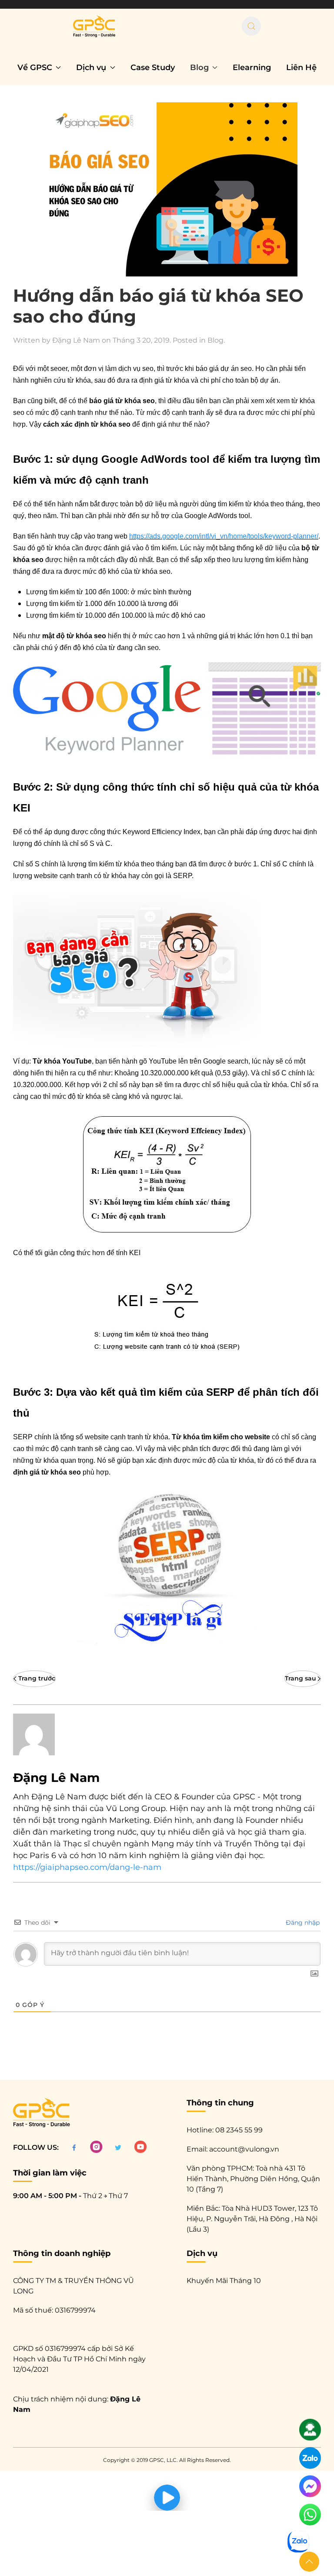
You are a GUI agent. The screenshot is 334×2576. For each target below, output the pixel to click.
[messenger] (310, 2486)
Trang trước (37, 1678)
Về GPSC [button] (35, 67)
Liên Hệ (301, 67)
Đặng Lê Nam (76, 340)
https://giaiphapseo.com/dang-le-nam (87, 1867)
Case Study (153, 67)
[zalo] (310, 2458)
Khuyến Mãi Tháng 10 (224, 2281)
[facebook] (74, 2147)
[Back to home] (94, 26)
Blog (215, 340)
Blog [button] (199, 67)
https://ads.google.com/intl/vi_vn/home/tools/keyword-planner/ (224, 536)
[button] (309, 2562)
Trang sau (301, 1678)
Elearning (252, 67)
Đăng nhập (302, 1923)
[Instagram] (96, 2147)
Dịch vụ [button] (91, 67)
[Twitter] (118, 2147)
